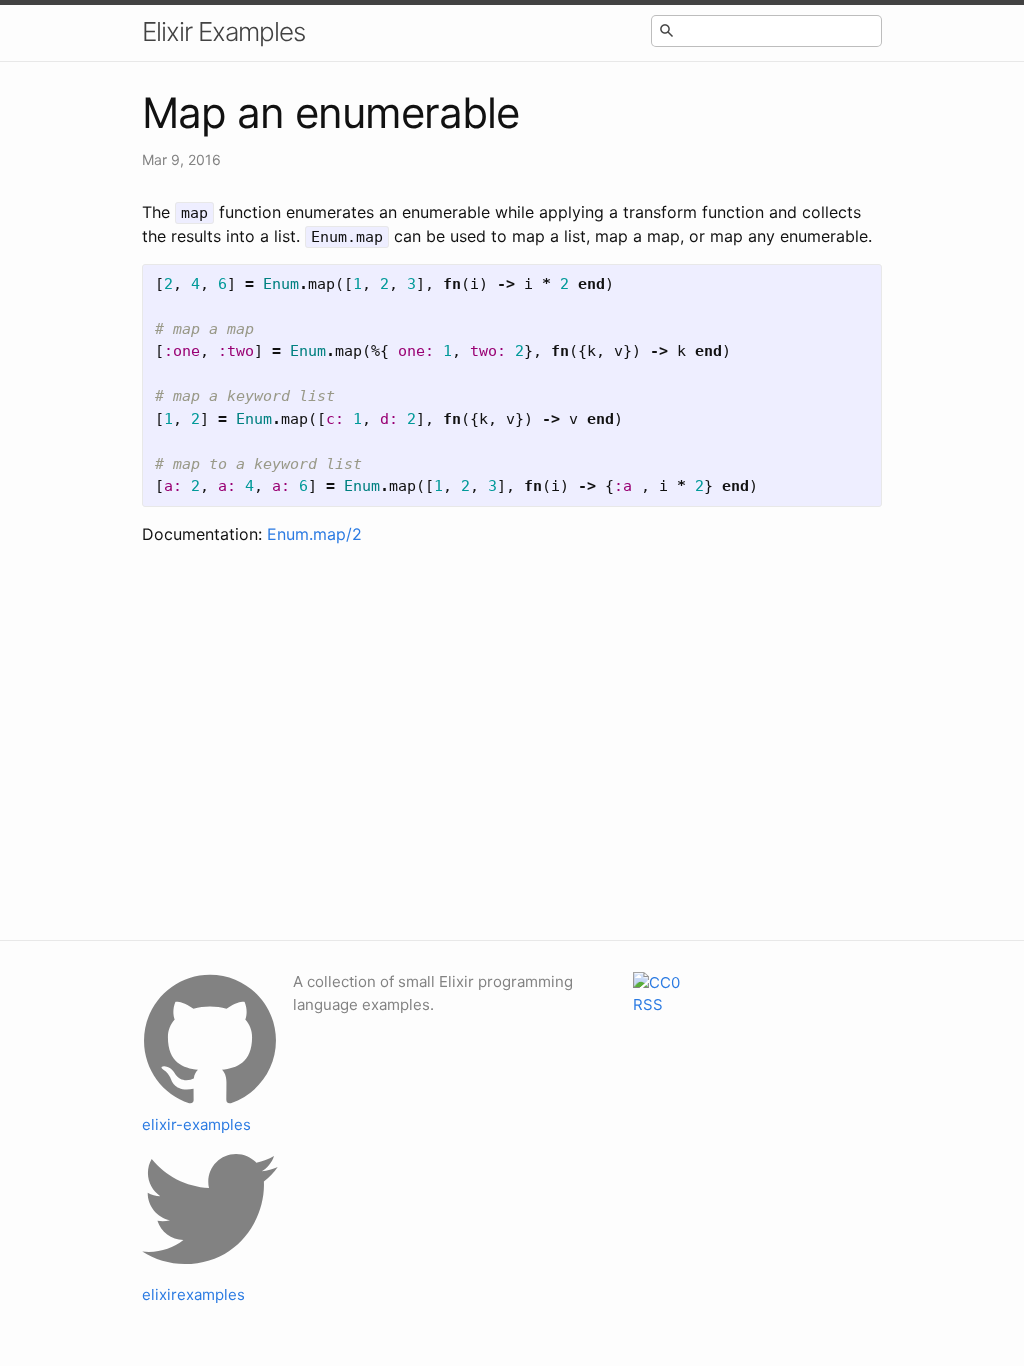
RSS (648, 1004)
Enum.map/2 (314, 534)
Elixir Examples (223, 31)
